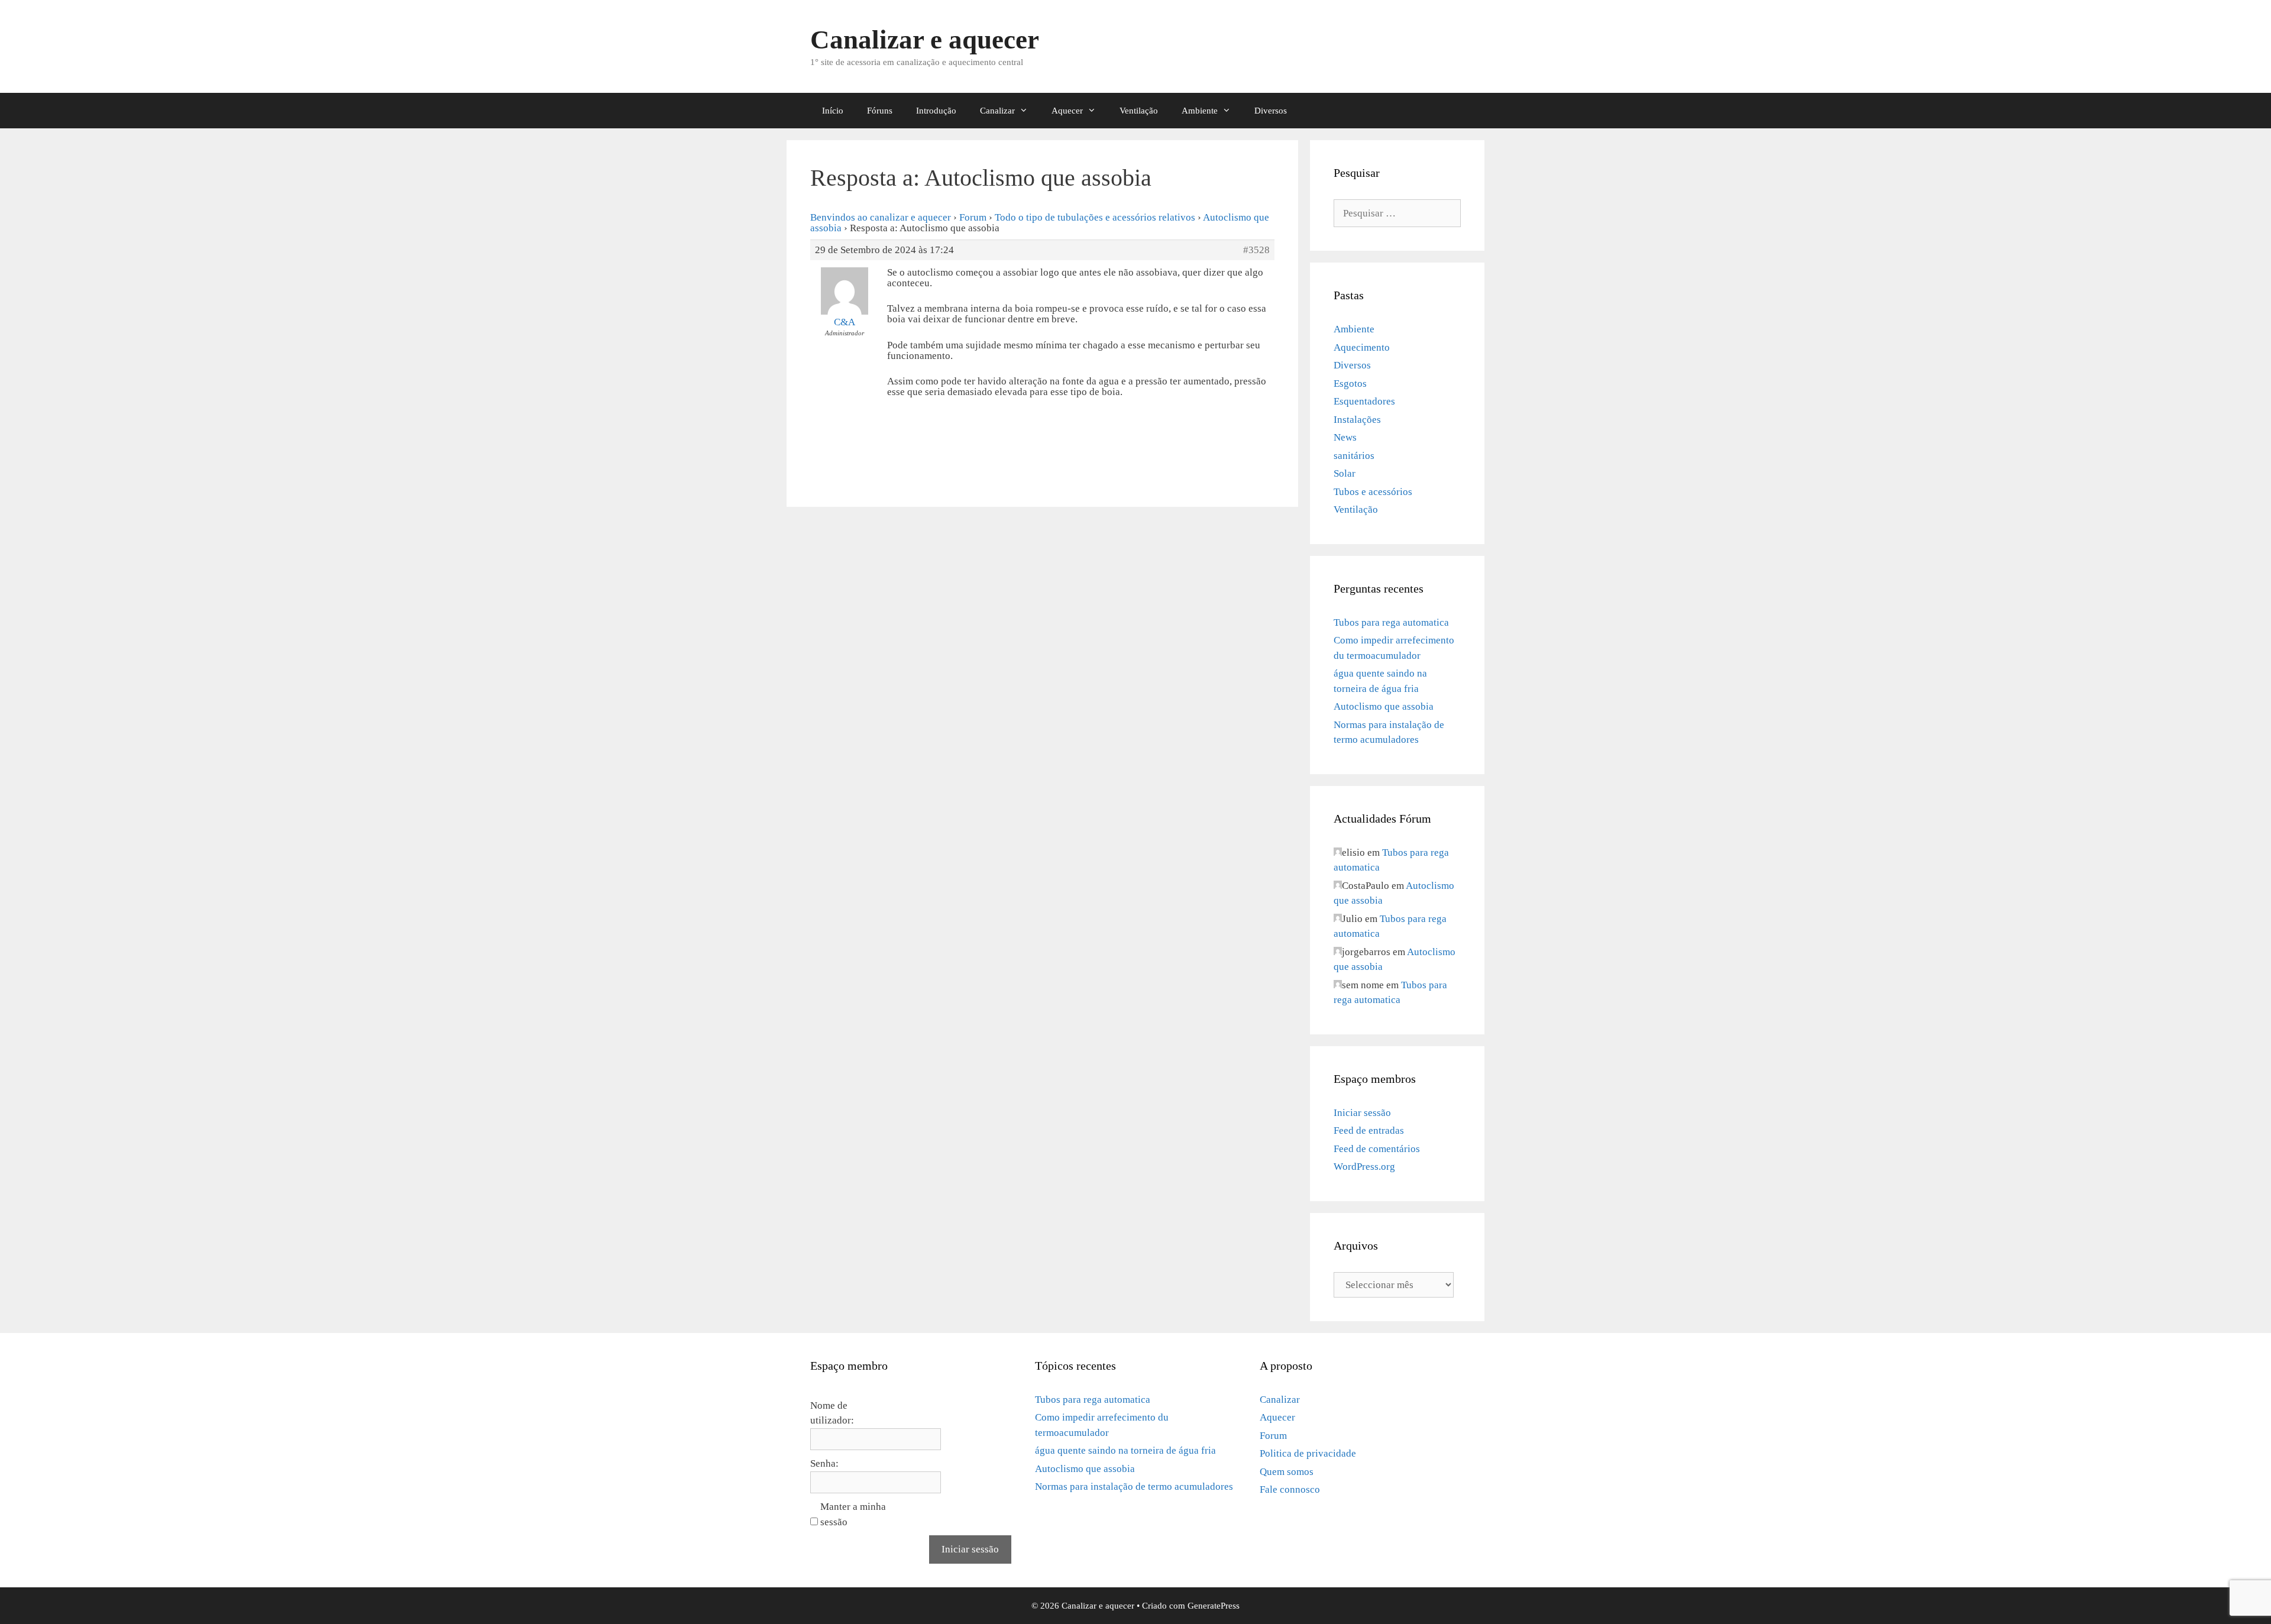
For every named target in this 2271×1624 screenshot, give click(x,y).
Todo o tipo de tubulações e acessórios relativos (1095, 217)
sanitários (1354, 456)
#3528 (1256, 250)
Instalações (1357, 420)
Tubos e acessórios (1373, 492)
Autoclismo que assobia (1384, 706)
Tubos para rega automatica (1391, 622)
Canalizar (997, 111)
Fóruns (880, 111)
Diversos (1271, 111)
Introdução (936, 111)
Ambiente (1200, 111)
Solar (1345, 473)
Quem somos (1287, 1472)
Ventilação (1139, 111)
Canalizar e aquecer (925, 40)
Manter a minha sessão (853, 1514)
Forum (973, 217)
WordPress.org (1364, 1167)
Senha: (824, 1463)
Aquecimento (1362, 347)
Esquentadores (1364, 401)
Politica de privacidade (1308, 1453)
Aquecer (1067, 111)
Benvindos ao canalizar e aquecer (881, 217)
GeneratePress (1214, 1606)
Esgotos (1350, 384)
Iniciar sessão (1362, 1113)
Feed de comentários (1377, 1149)
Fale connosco (1290, 1489)
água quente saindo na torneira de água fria (1125, 1450)
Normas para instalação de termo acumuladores (1134, 1486)
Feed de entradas (1369, 1130)
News (1345, 437)
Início (833, 111)
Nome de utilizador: (832, 1413)
